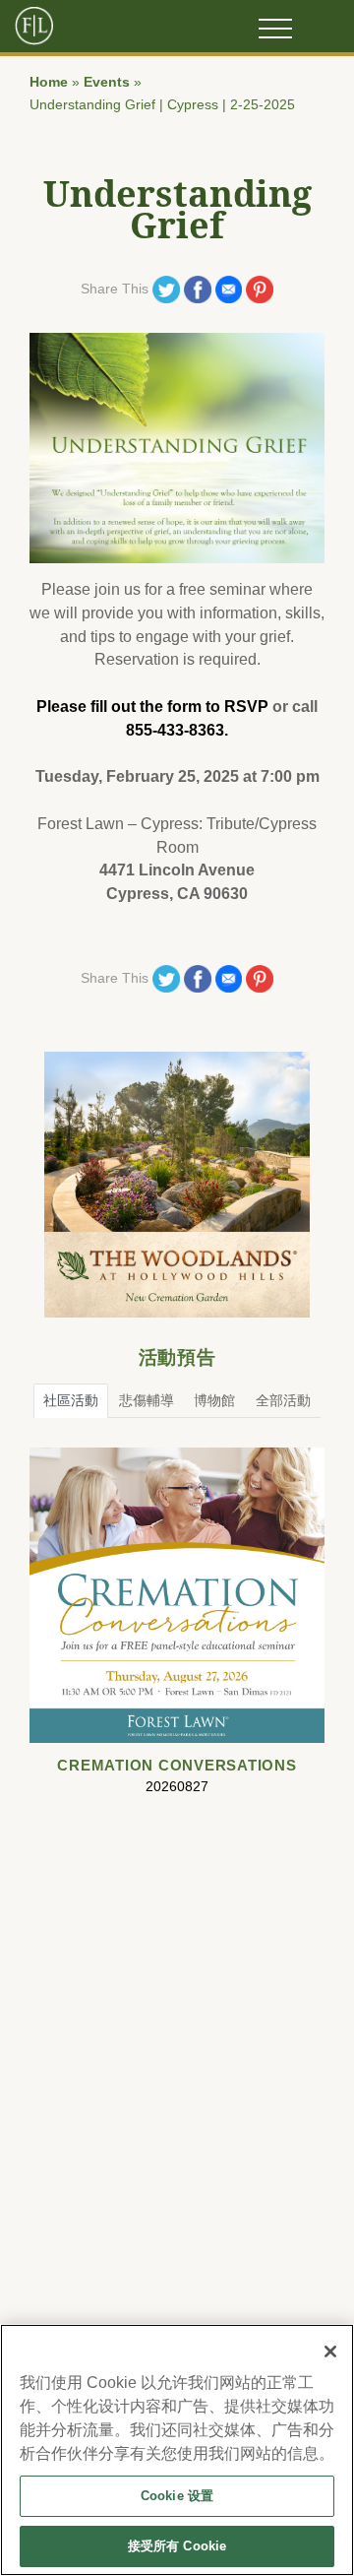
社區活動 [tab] (71, 1400)
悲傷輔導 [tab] (147, 1400)
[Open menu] (275, 29)
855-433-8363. (177, 730)
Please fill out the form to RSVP (152, 707)
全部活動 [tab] (283, 1400)
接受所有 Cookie (177, 2546)
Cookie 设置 (177, 2496)
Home (49, 82)
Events (107, 82)
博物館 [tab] (214, 1400)
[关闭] (330, 2351)
